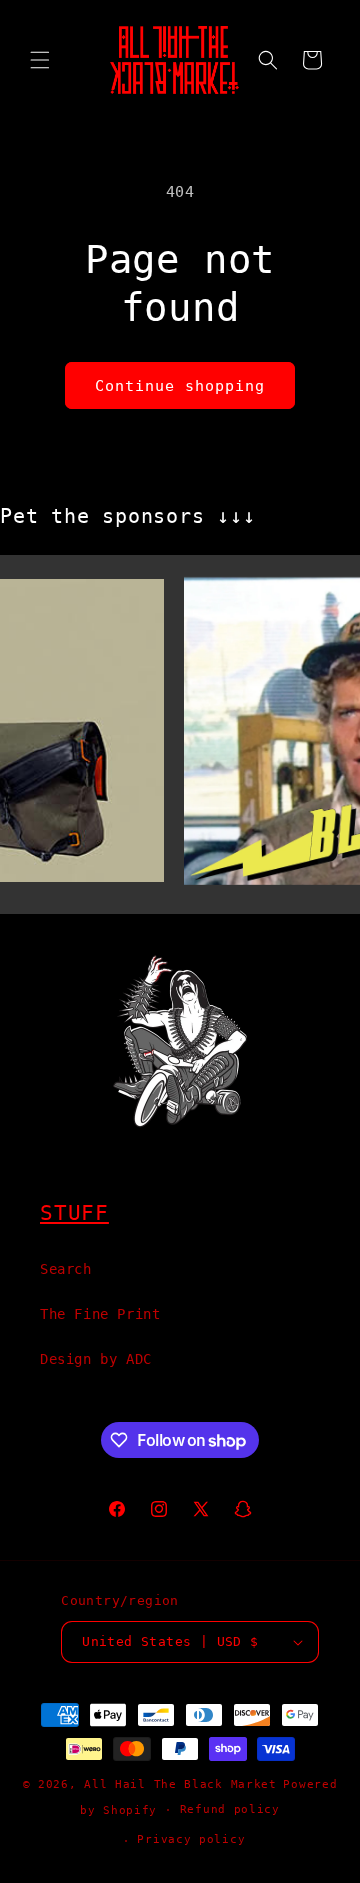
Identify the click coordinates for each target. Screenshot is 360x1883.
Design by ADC (96, 1359)
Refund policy (230, 1809)
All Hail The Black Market (180, 1784)
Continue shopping (180, 386)
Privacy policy (191, 1839)
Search (66, 1269)
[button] (40, 60)
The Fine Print (100, 1314)
